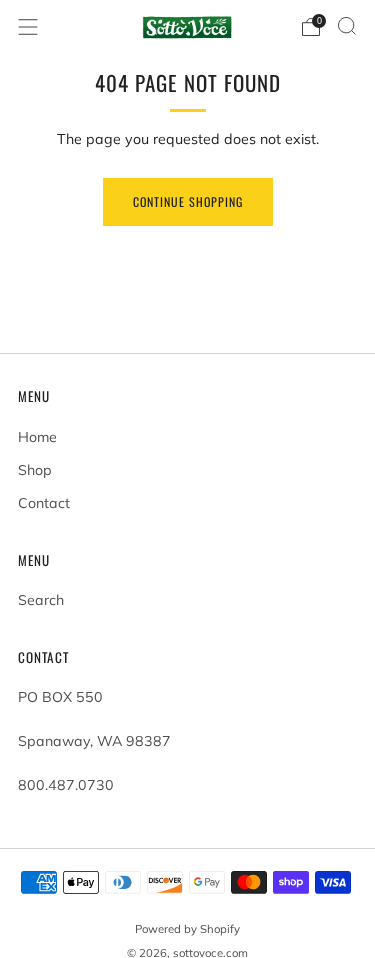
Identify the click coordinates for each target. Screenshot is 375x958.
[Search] (347, 26)
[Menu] (28, 27)
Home (37, 437)
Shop (35, 470)
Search (41, 600)
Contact (44, 503)
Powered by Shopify (187, 929)
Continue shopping (188, 201)
